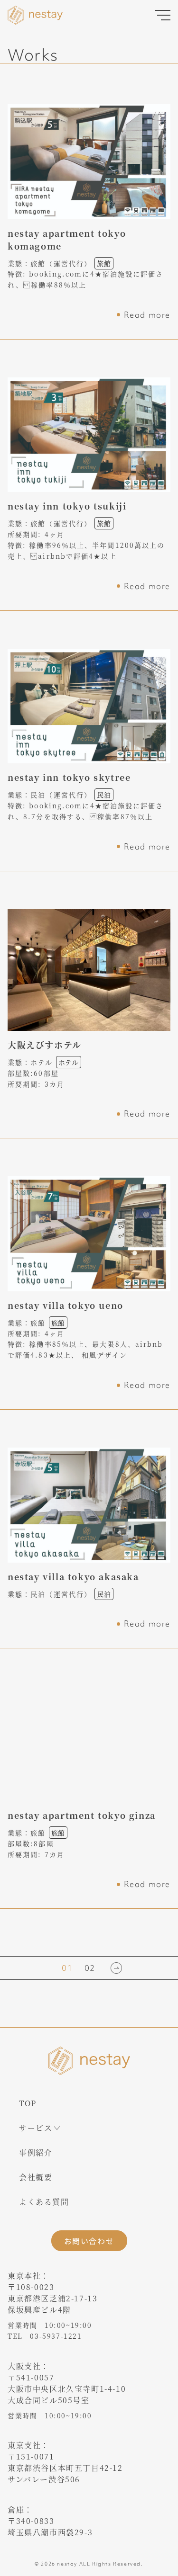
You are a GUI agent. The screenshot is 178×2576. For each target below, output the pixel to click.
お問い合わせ (89, 2241)
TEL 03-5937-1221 (45, 2336)
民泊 (104, 795)
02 (90, 1968)
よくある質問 (44, 2202)
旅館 (104, 263)
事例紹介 (36, 2152)
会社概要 (36, 2177)
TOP (28, 2103)
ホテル (69, 1062)
